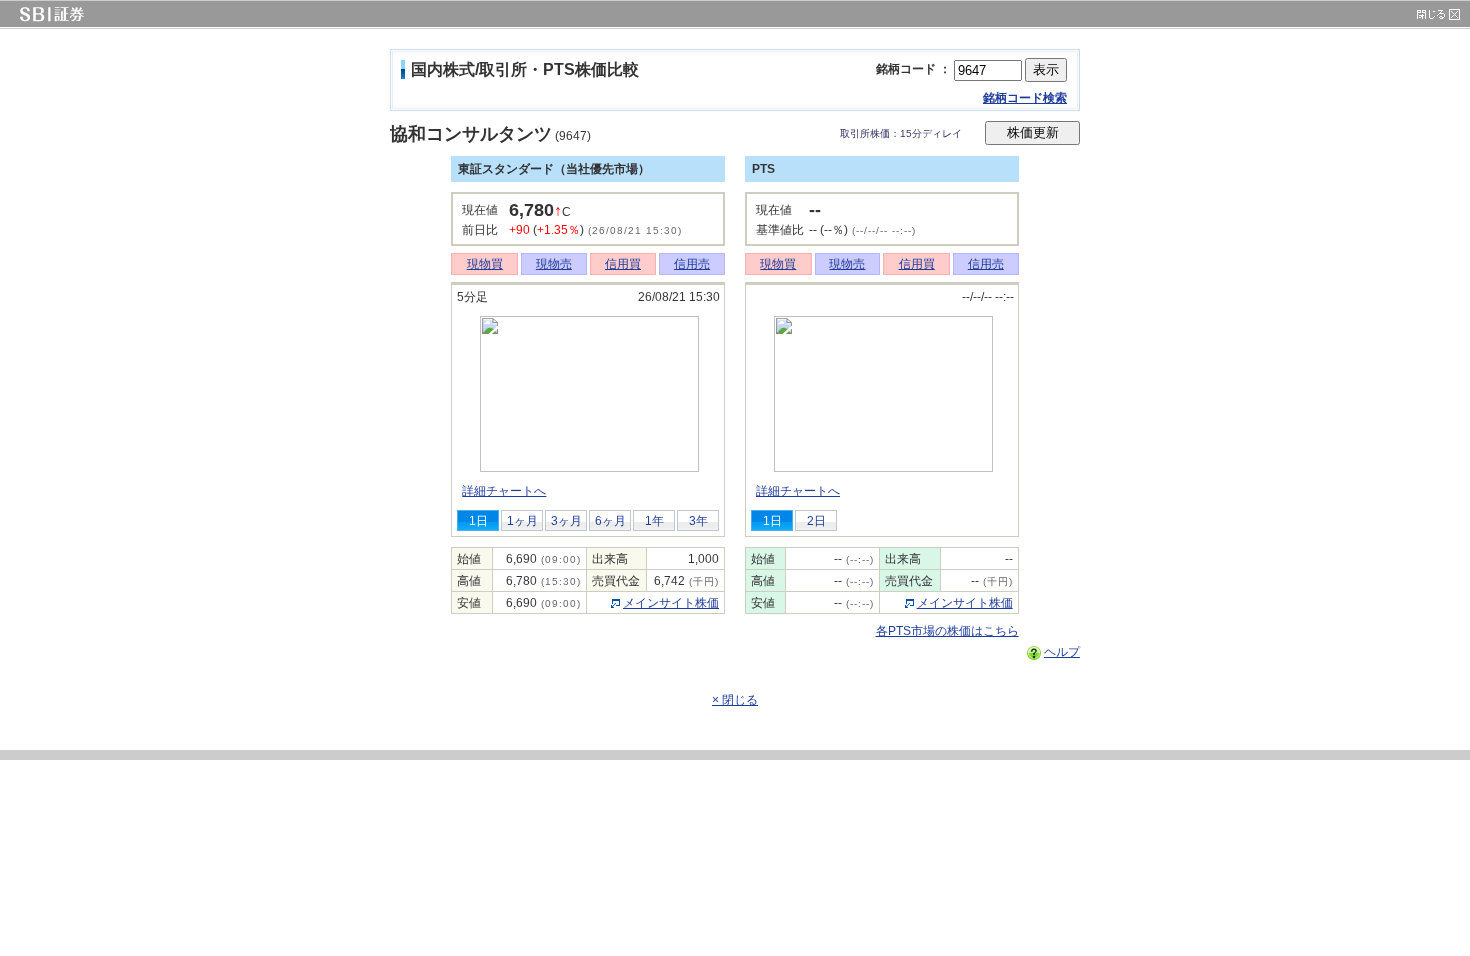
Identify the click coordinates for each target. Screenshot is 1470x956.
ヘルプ (1062, 652)
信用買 (623, 264)
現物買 (485, 264)
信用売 (692, 264)
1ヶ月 (522, 521)
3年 (698, 521)
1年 (654, 521)
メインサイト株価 (671, 603)
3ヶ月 (566, 521)
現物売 (554, 264)
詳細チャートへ (504, 491)
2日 (816, 521)
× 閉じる (735, 700)
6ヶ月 (610, 521)
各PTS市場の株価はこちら (947, 631)
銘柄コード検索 (1025, 98)
